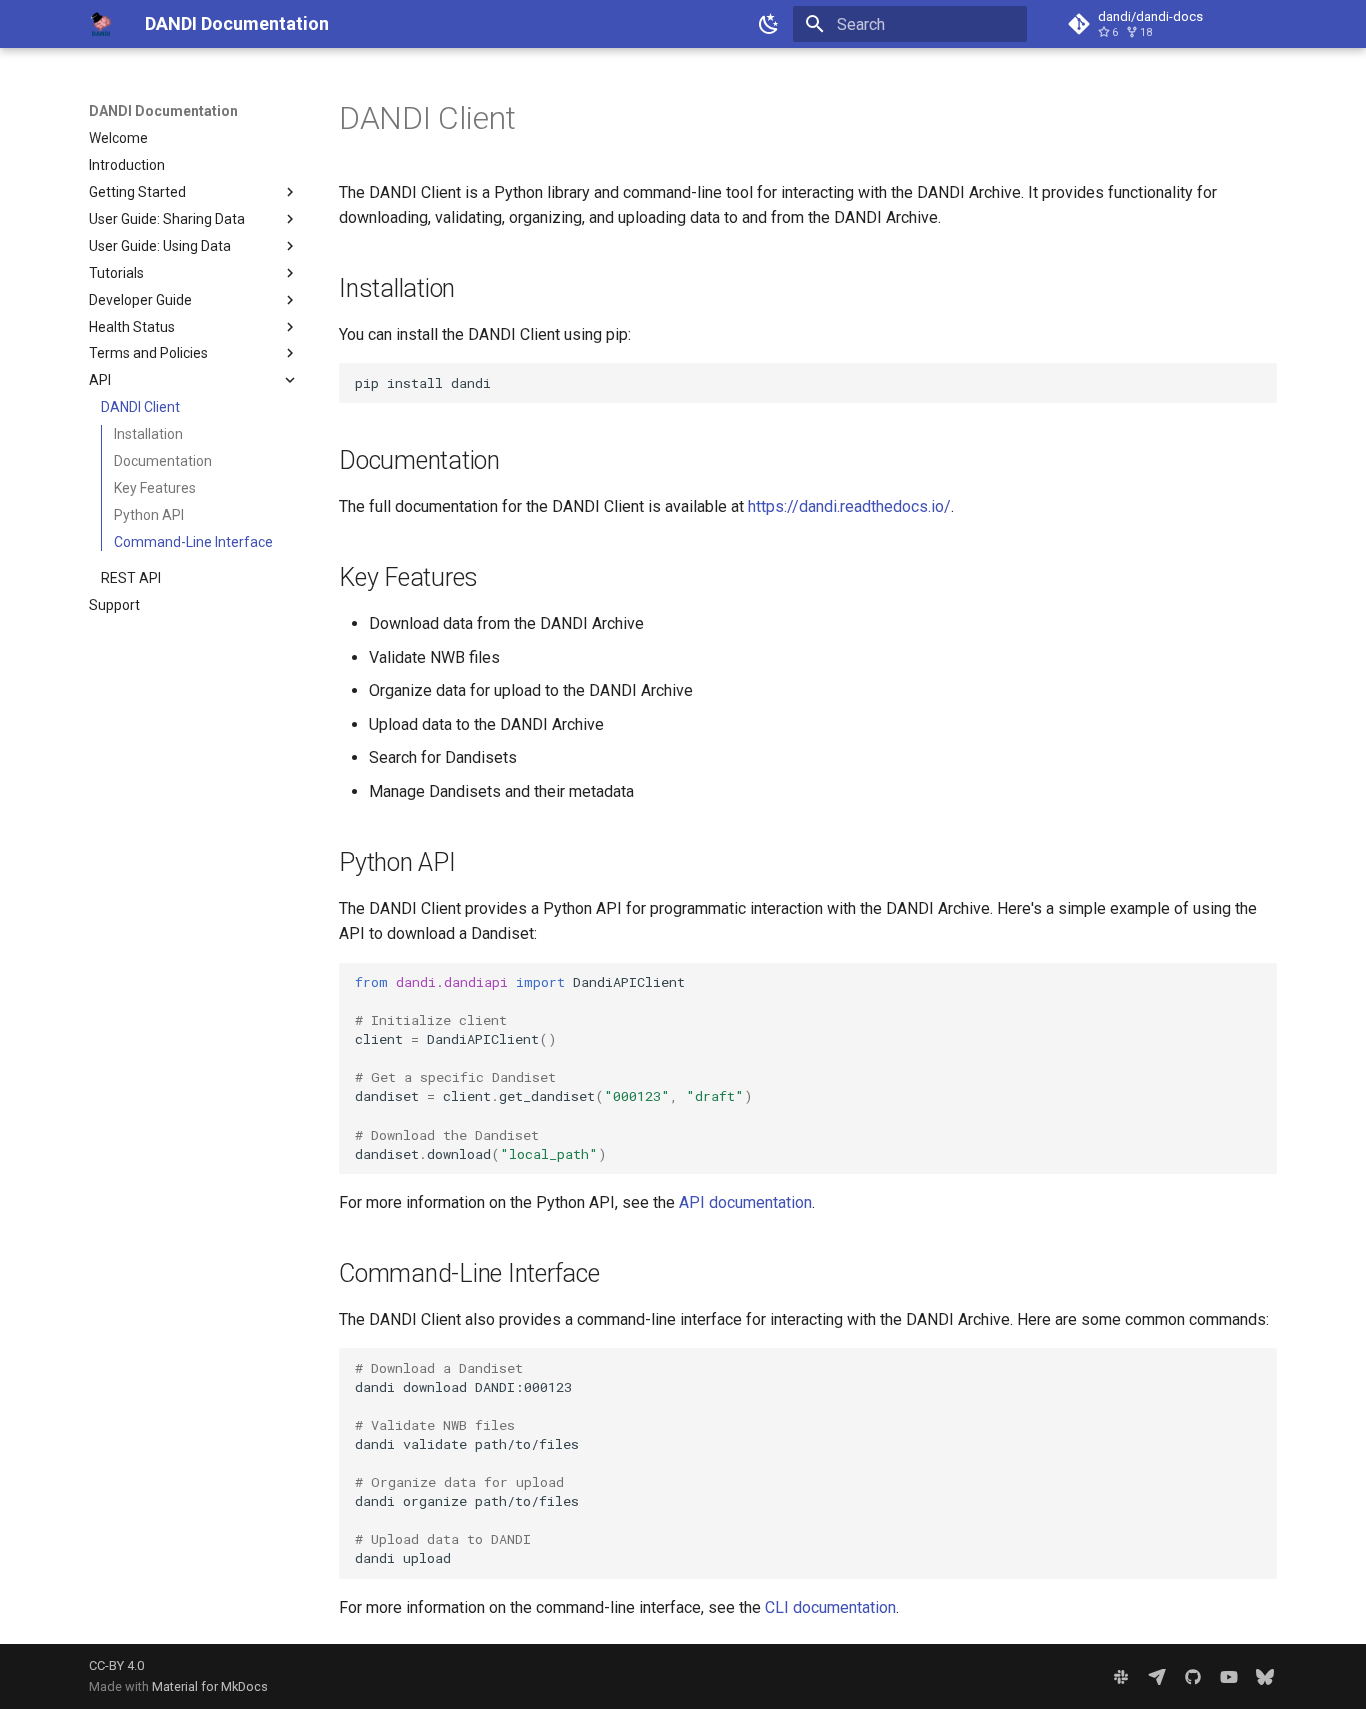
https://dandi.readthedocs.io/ (849, 506)
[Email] (1157, 1676)
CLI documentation (830, 1607)
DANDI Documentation (163, 111)
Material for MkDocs (210, 1686)
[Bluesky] (1265, 1676)
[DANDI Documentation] (101, 24)
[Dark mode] (769, 24)
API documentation (745, 1202)
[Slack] (1121, 1676)
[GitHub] (1193, 1676)
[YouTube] (1229, 1676)
